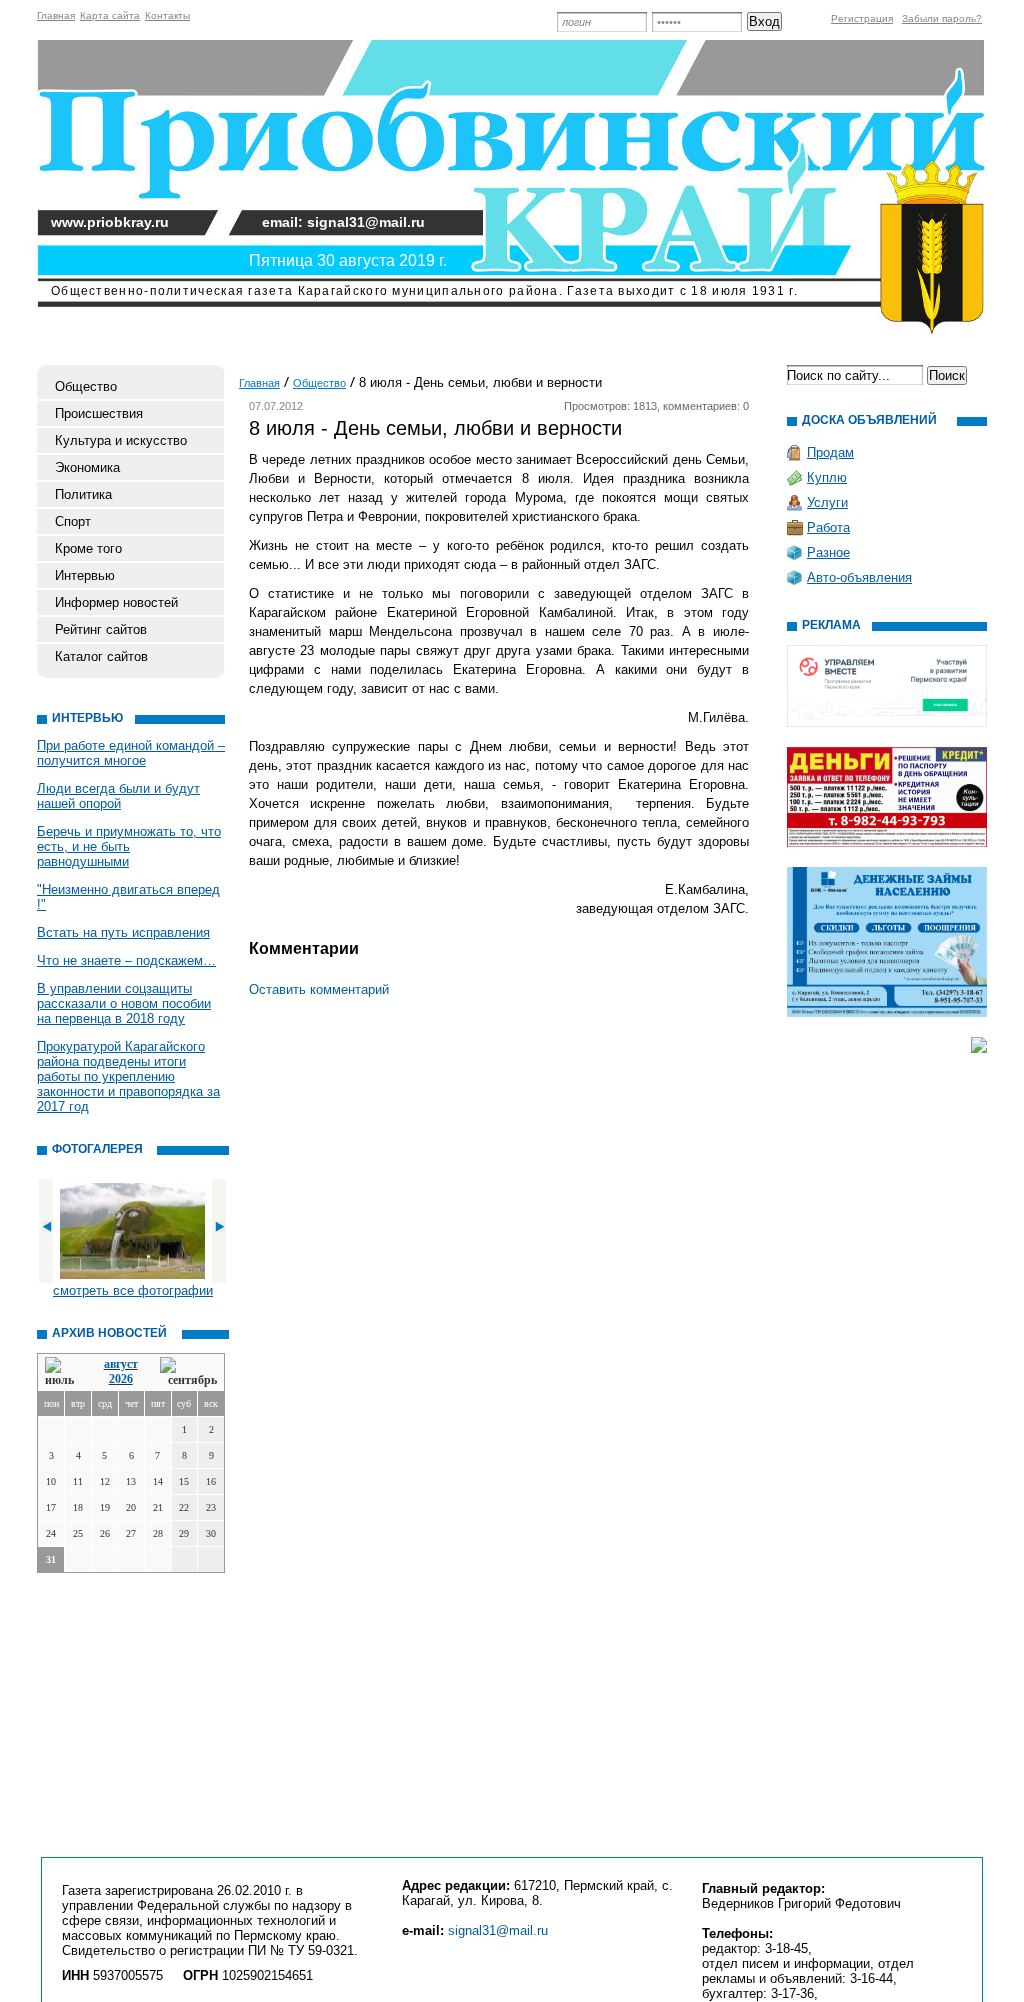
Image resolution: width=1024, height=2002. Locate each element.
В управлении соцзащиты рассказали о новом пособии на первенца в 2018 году (124, 1003)
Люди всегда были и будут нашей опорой (118, 796)
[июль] (63, 1372)
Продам (830, 452)
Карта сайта (110, 15)
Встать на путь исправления (123, 932)
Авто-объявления (859, 577)
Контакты (167, 15)
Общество (86, 386)
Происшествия (99, 413)
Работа (828, 527)
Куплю (827, 477)
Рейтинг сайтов (101, 629)
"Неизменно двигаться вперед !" (128, 897)
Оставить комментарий (319, 989)
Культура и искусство (121, 440)
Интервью (85, 575)
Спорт (73, 521)
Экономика (87, 467)
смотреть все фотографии (133, 1290)
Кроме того (88, 548)
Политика (83, 494)
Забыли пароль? (942, 18)
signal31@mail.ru (498, 1930)
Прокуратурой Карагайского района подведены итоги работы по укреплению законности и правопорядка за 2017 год (128, 1076)
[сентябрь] (188, 1372)
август (121, 1364)
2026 (121, 1379)
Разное (828, 552)
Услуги (827, 502)
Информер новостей (116, 602)
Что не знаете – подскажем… (126, 960)
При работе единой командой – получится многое (131, 753)
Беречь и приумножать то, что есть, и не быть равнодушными (129, 846)
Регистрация (862, 18)
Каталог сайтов (101, 656)
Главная (56, 15)
